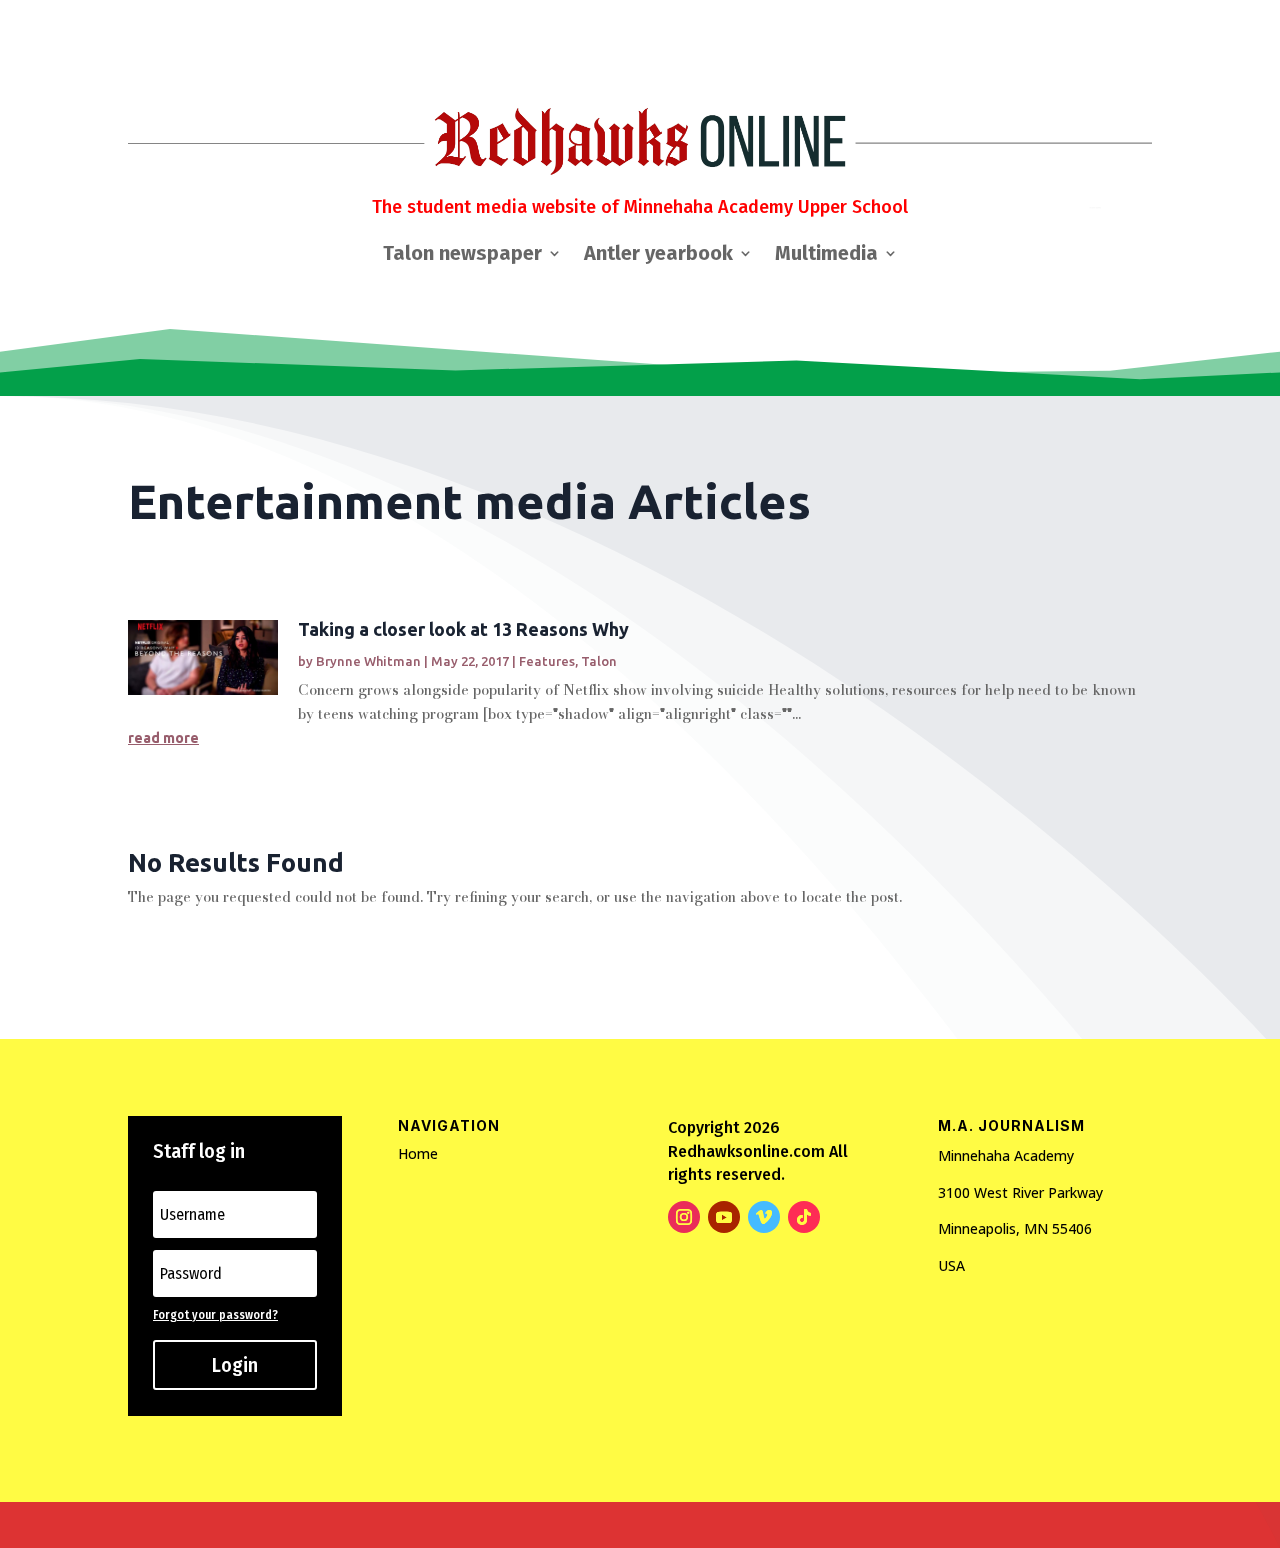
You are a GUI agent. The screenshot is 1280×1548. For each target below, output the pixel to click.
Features (547, 661)
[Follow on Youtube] (724, 1217)
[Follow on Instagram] (684, 1217)
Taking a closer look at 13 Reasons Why (463, 629)
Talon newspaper (462, 255)
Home (418, 1153)
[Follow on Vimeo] (764, 1217)
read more (163, 738)
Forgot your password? (215, 1315)
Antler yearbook (658, 255)
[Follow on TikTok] (804, 1217)
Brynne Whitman (368, 661)
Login (235, 1365)
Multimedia (826, 255)
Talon (599, 661)
